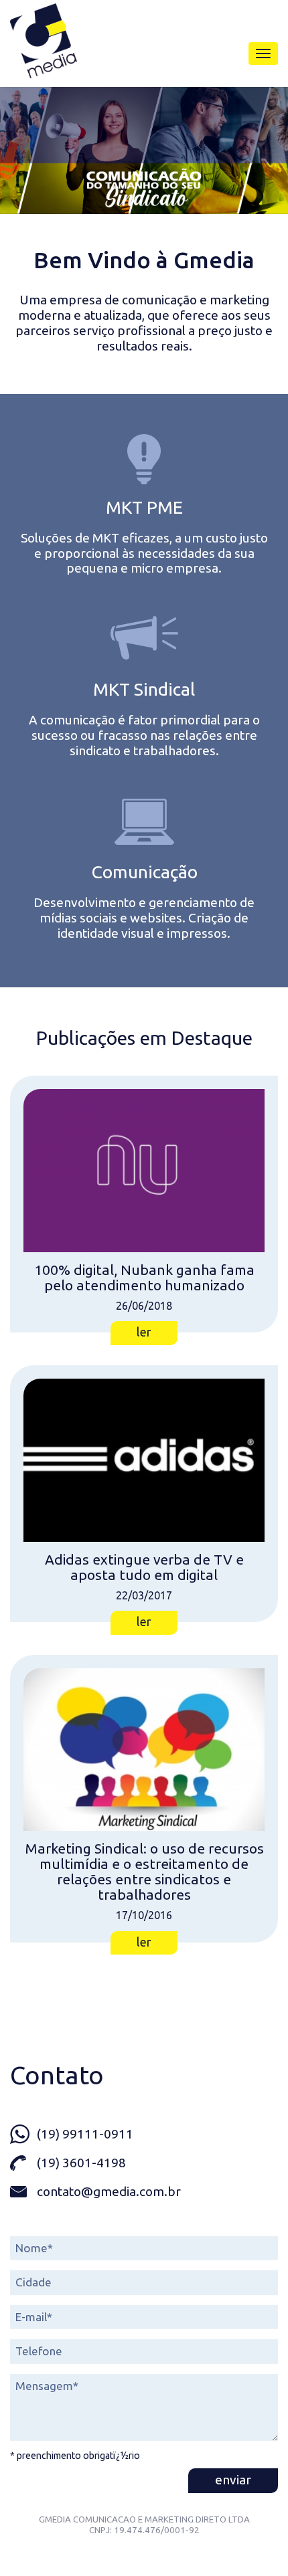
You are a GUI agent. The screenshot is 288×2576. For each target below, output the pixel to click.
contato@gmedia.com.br (109, 2191)
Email (266, 25)
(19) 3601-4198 (81, 2163)
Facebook (202, 25)
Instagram (232, 25)
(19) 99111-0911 (85, 2134)
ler (144, 1332)
